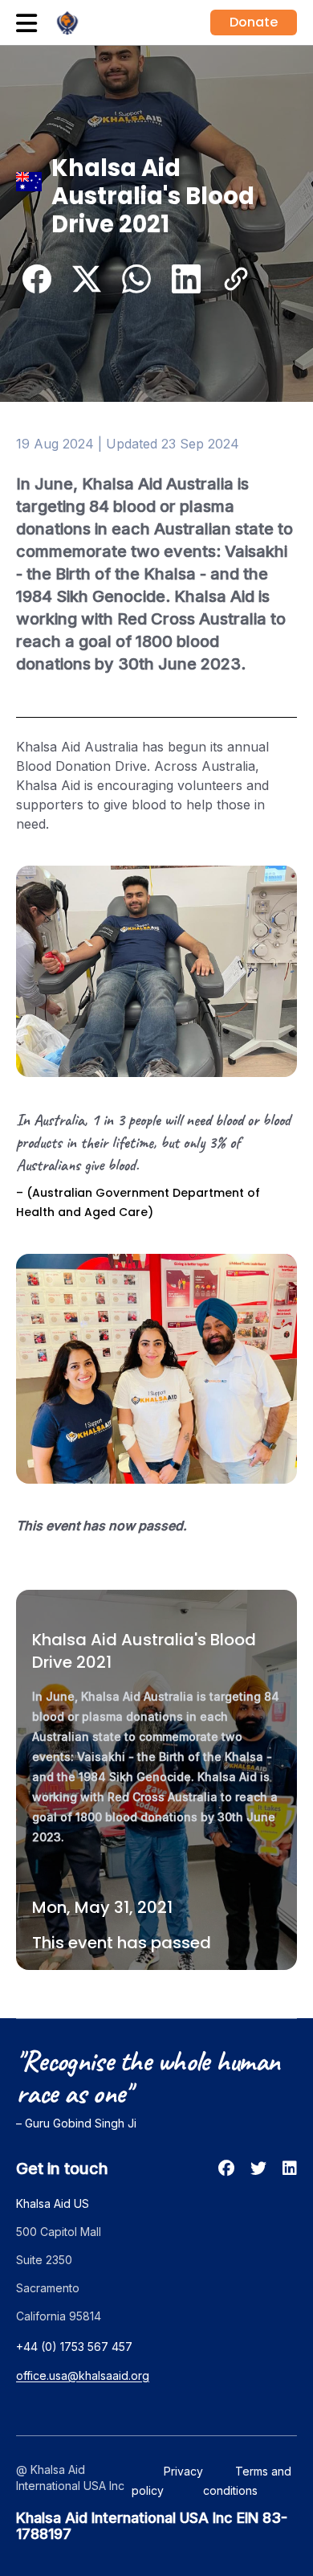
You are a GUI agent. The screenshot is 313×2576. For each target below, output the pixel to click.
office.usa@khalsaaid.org (83, 2375)
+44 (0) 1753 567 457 (74, 2347)
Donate (254, 22)
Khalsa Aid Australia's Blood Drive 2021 (144, 1651)
